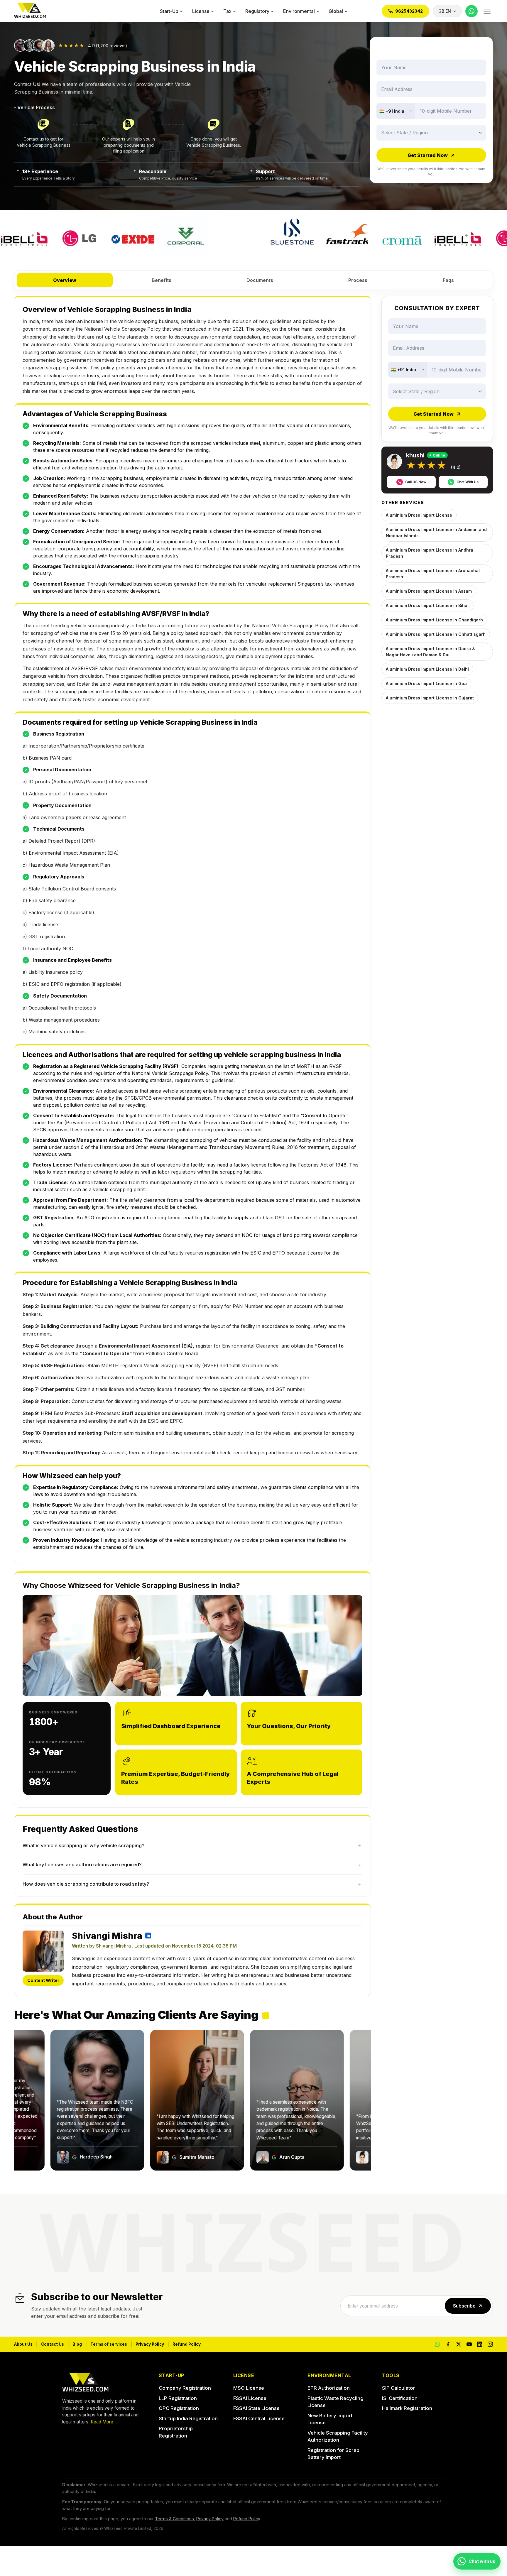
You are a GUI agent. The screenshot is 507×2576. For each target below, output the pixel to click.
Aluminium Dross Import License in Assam (429, 591)
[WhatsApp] (471, 11)
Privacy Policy (150, 2344)
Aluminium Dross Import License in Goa (426, 683)
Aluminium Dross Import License (419, 515)
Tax (227, 11)
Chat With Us (468, 482)
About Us (23, 2344)
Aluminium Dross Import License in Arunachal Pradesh (433, 574)
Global (336, 11)
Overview (65, 280)
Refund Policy (187, 2344)
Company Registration (185, 2388)
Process (358, 280)
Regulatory (257, 11)
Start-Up (169, 11)
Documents (260, 280)
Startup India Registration (188, 2418)
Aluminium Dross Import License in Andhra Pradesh (430, 553)
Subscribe (464, 2306)
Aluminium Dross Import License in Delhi (427, 669)
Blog (77, 2344)
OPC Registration (179, 2408)
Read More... (104, 2422)
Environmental (299, 11)
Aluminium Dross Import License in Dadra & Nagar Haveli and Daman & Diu (430, 652)
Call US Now (416, 482)
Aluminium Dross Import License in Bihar (427, 605)
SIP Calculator (399, 2388)
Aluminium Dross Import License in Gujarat (430, 698)
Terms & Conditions (174, 2519)
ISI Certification (400, 2398)
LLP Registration (178, 2398)
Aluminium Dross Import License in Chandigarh (434, 620)
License (201, 11)
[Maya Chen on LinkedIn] (148, 1936)
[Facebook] (448, 2344)
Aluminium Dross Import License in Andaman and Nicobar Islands (436, 533)
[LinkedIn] (480, 2344)
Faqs (448, 280)
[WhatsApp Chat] (437, 2344)
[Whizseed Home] (30, 11)
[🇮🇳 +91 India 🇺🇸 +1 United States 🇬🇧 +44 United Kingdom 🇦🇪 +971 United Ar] (396, 111)
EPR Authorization (329, 2388)
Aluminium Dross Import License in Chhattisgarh (436, 634)
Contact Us (53, 2344)
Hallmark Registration (407, 2408)
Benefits (162, 280)
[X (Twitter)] (459, 2344)
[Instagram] (490, 2344)
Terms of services (109, 2344)
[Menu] (487, 11)
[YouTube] (469, 2344)
